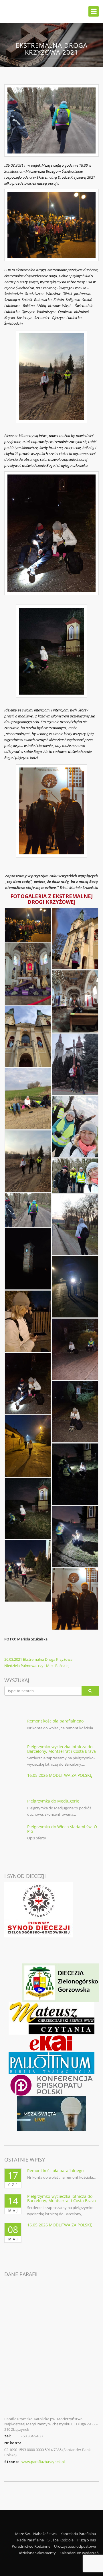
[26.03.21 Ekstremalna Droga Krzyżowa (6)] (28, 1099)
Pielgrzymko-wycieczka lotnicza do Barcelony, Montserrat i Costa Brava (62, 1749)
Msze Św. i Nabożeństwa (36, 2534)
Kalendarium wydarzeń (79, 2553)
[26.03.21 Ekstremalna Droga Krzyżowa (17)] (28, 1446)
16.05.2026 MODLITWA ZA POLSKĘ (60, 1775)
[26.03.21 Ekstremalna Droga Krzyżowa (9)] (75, 1176)
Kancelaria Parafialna (78, 2534)
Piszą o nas (87, 2540)
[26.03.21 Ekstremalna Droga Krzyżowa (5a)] (75, 1064)
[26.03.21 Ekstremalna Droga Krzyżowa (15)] (28, 1384)
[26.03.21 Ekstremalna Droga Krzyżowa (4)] (75, 1002)
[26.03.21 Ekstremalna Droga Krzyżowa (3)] (28, 974)
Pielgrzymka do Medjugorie (53, 1801)
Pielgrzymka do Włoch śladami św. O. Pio (63, 1829)
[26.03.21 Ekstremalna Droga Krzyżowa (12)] (28, 1259)
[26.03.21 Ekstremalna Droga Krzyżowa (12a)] (75, 1287)
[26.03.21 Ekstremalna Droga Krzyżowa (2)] (75, 939)
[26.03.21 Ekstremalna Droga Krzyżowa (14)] (75, 1349)
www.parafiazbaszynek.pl (43, 2462)
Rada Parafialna (30, 2540)
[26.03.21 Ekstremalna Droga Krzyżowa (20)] (75, 1537)
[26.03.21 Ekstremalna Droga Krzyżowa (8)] (28, 1161)
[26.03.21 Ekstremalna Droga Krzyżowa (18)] (75, 1474)
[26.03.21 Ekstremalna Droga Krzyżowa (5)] (28, 1036)
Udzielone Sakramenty (37, 2553)
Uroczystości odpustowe (75, 2546)
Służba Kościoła (61, 2540)
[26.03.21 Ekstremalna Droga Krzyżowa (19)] (28, 1509)
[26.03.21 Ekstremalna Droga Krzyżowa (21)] (28, 1571)
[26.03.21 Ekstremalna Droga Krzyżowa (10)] (28, 1210)
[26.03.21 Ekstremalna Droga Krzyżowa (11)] (75, 1224)
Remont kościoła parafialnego (55, 1721)
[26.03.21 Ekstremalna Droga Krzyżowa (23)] (75, 1599)
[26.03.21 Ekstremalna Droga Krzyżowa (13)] (28, 1321)
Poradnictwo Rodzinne (31, 2546)
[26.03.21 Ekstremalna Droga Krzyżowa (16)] (75, 1412)
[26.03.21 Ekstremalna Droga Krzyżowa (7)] (75, 1127)
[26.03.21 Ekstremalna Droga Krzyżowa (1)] (28, 925)
